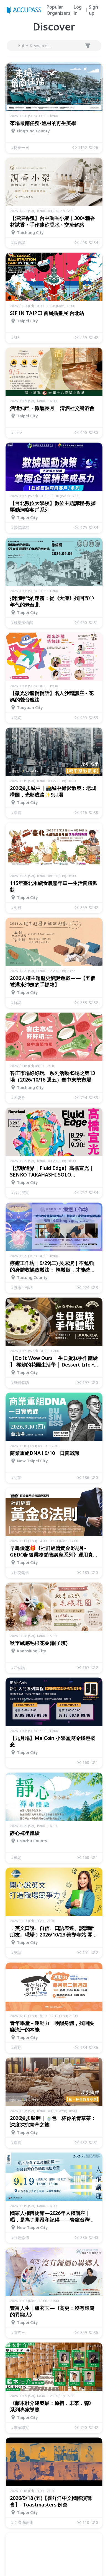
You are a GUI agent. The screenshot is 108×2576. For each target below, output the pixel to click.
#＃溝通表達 (22, 2522)
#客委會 (18, 1097)
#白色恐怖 (20, 2237)
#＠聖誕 (18, 1667)
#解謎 (16, 1002)
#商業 (16, 1477)
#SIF (15, 337)
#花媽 (16, 717)
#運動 (16, 2047)
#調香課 (18, 242)
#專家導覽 (20, 2427)
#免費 (16, 907)
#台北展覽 (20, 1192)
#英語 (16, 1952)
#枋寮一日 (20, 147)
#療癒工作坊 (22, 1287)
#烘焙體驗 (20, 1382)
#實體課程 (20, 527)
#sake (16, 432)
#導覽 (16, 812)
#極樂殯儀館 (22, 622)
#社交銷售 (20, 1572)
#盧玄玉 (18, 2332)
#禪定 (16, 1857)
